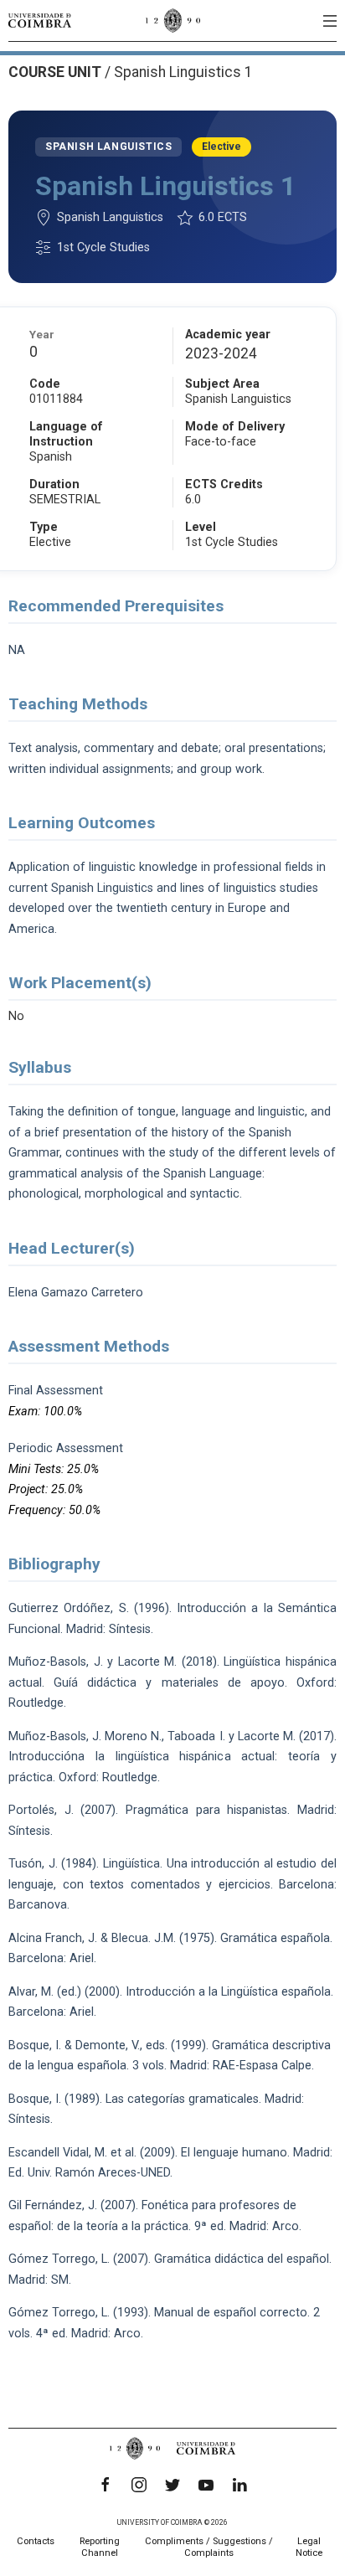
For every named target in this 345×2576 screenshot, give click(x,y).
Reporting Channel (100, 2547)
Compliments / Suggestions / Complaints (209, 2547)
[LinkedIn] (239, 2485)
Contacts (36, 2541)
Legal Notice (309, 2547)
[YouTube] (206, 2485)
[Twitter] (172, 2485)
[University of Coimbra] (40, 20)
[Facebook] (106, 2485)
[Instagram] (139, 2485)
